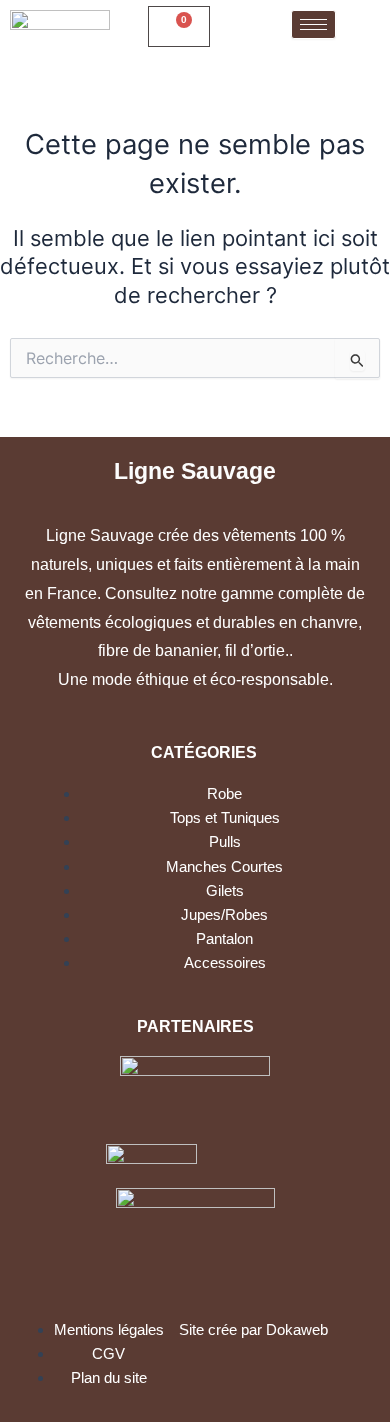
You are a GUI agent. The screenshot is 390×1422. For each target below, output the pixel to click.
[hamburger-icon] (313, 24)
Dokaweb (297, 1330)
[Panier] (179, 26)
